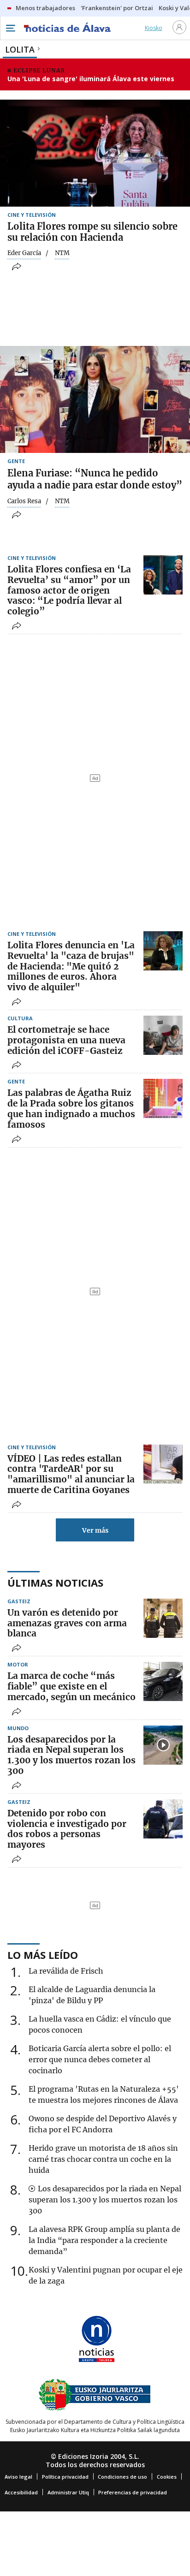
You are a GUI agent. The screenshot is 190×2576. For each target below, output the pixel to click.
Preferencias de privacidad (133, 2492)
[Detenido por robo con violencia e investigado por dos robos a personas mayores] (163, 1819)
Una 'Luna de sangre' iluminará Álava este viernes (91, 79)
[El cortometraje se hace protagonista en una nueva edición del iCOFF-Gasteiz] (163, 1035)
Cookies (167, 2477)
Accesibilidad (21, 2492)
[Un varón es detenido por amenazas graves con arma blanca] (163, 1618)
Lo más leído (43, 1955)
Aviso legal (18, 2477)
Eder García (24, 253)
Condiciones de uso (122, 2477)
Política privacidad (65, 2477)
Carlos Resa (24, 501)
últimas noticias (55, 1582)
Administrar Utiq (68, 2492)
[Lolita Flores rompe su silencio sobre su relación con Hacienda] (95, 153)
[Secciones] (10, 28)
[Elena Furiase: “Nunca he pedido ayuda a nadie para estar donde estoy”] (95, 399)
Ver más (95, 1530)
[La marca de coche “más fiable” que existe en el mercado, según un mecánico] (163, 1681)
